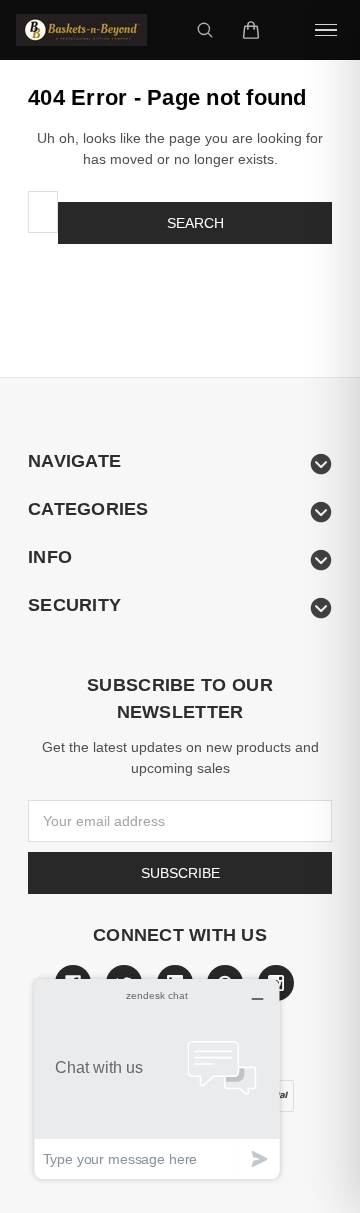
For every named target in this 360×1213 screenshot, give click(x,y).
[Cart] (251, 30)
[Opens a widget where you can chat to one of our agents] (157, 1078)
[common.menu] (326, 30)
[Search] (205, 30)
